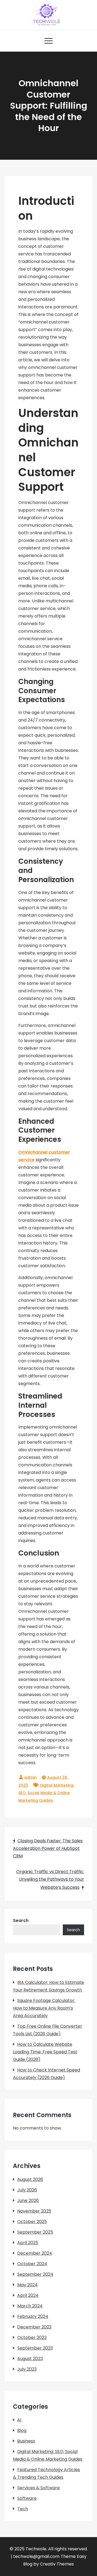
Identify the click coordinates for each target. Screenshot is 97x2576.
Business (26, 2441)
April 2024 (28, 2295)
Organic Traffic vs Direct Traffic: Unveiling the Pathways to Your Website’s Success (50, 1879)
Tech (23, 2509)
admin (30, 1777)
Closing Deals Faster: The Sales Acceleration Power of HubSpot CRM (48, 1848)
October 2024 (32, 2264)
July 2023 (27, 2369)
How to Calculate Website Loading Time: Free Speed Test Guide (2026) (45, 2052)
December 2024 (35, 2253)
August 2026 (30, 2179)
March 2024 (30, 2306)
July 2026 (27, 2190)
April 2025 (28, 2243)
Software (27, 2498)
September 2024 (35, 2274)
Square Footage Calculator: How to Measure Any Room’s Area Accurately (44, 2008)
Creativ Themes (57, 2564)
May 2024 (27, 2285)
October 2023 (32, 2338)
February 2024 (33, 2316)
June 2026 (28, 2200)
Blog (22, 2430)
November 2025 (34, 2211)
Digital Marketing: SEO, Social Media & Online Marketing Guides (46, 1793)
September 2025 (35, 2232)
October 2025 (32, 2222)
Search (21, 1921)
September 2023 (35, 2348)
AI (19, 2420)
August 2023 (30, 2359)
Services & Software (39, 2488)
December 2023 (34, 2327)
